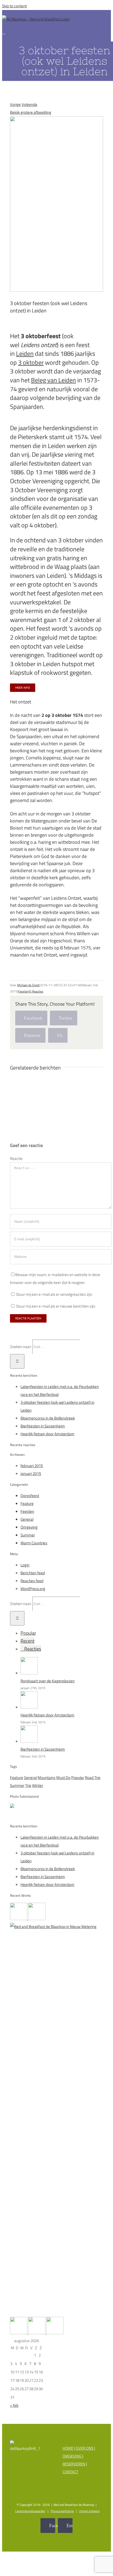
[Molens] (19, 2333)
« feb (14, 2405)
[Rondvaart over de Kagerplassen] (29, 1673)
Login (25, 1565)
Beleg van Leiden (53, 380)
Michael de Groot (28, 985)
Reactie (16, 1158)
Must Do (63, 1778)
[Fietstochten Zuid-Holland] (55, 2333)
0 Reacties (36, 991)
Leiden (25, 353)
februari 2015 (32, 1466)
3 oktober (31, 362)
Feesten (23, 991)
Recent (27, 1641)
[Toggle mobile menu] (4, 32)
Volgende (29, 104)
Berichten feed (33, 1573)
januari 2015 (31, 1474)
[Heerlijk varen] (19, 1919)
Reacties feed (32, 1581)
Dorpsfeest (30, 1496)
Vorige (15, 104)
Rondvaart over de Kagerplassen (48, 1681)
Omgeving (29, 1527)
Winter (38, 1785)
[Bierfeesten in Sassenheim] (29, 1741)
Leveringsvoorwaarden (30, 2511)
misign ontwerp (89, 2511)
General (27, 1519)
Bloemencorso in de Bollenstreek (48, 1418)
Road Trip (93, 1778)
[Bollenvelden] (37, 2333)
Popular (28, 1633)
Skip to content (14, 6)
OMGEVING (72, 2456)
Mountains (47, 1778)
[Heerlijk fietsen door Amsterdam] (29, 1707)
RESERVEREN (74, 2464)
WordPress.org (33, 1589)
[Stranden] (37, 1919)
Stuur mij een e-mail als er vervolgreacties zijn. (54, 1294)
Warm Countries (34, 1543)
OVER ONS (84, 2448)
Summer (28, 1535)
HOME (68, 2448)
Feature (27, 1503)
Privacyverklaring (62, 2511)
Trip (28, 1785)
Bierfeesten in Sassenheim (43, 1426)
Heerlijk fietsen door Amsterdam (47, 1434)
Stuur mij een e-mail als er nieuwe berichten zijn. (56, 1306)
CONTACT (70, 2472)
